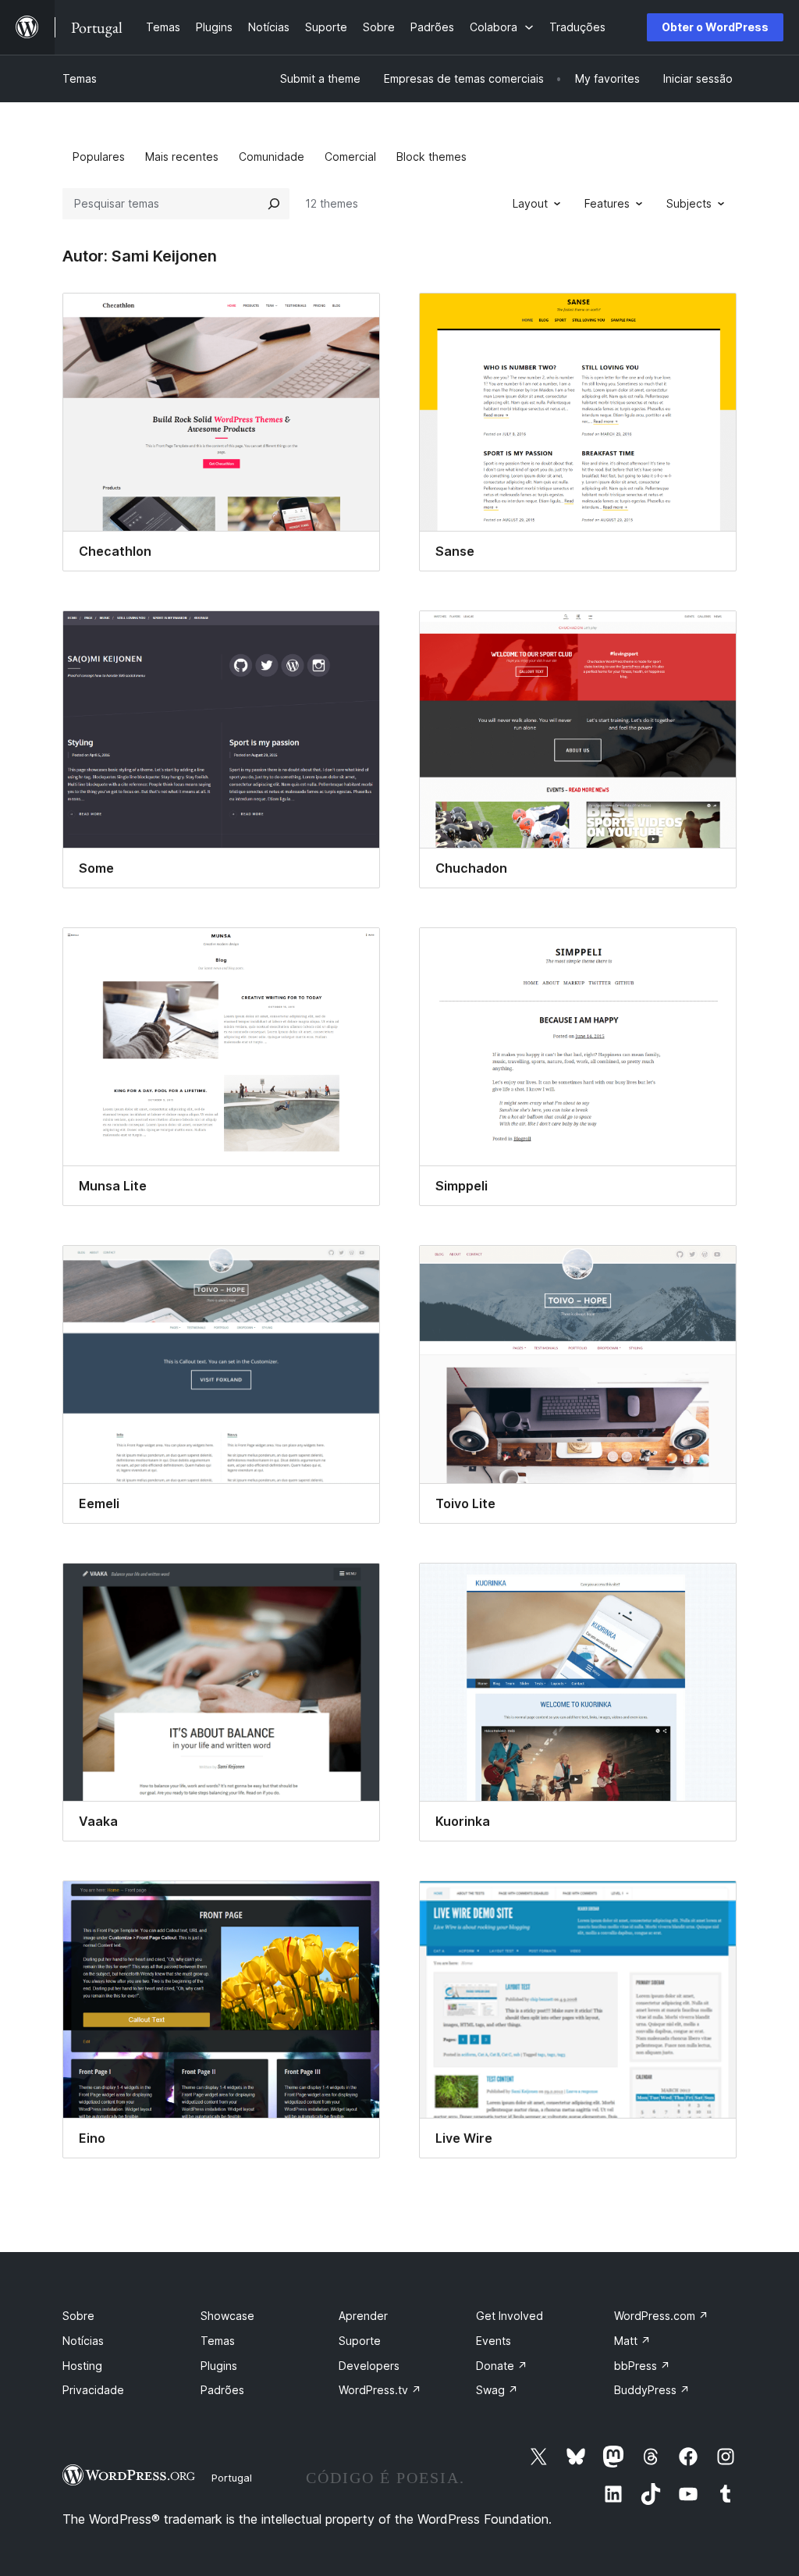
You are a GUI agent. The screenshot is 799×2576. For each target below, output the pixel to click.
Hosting (82, 2366)
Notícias (83, 2341)
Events (494, 2341)
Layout (530, 203)
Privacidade (93, 2390)
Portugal (232, 2478)
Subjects (689, 203)
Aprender (363, 2316)
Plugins (219, 2366)
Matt (632, 2341)
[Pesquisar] (274, 204)
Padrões (222, 2390)
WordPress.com (661, 2316)
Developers (369, 2366)
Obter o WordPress (715, 27)
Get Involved (510, 2316)
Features (607, 203)
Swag (497, 2390)
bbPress (642, 2366)
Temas (80, 78)
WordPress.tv (380, 2390)
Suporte (360, 2341)
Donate (502, 2366)
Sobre (78, 2316)
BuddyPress (652, 2390)
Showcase (227, 2316)
